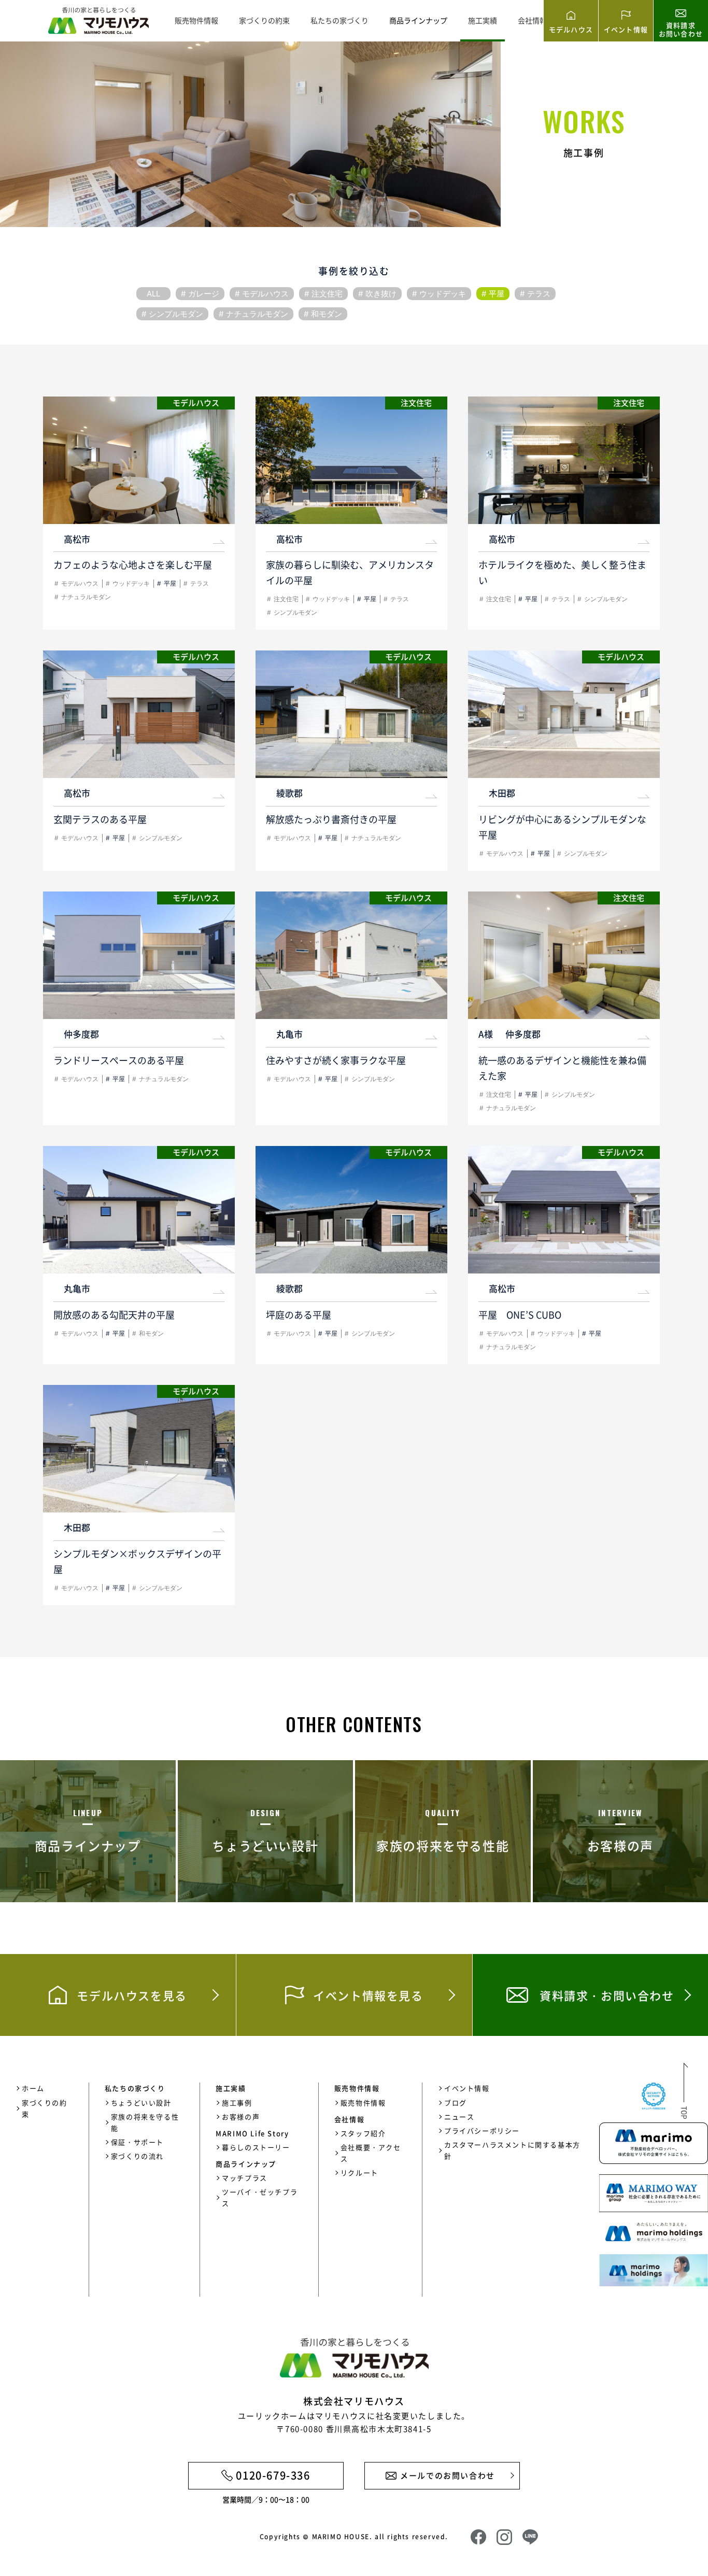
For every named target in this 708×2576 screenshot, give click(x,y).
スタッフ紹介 (363, 2133)
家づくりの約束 (264, 20)
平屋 (497, 294)
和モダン (327, 314)
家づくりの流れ (137, 2156)
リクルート (359, 2172)
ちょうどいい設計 (141, 2103)
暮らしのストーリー (256, 2147)
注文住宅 (327, 294)
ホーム (33, 2088)
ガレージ (204, 294)
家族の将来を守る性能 (145, 2122)
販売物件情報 (196, 20)
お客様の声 (241, 2117)
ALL (153, 294)
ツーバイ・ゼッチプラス (260, 2197)
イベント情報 (467, 2088)
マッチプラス (245, 2178)
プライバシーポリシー (482, 2131)
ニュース (459, 2117)
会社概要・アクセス (371, 2153)
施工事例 (237, 2103)
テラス (539, 294)
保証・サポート (137, 2142)
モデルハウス (265, 294)
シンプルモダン (176, 314)
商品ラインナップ (418, 20)
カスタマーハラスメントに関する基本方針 (512, 2150)
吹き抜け (381, 294)
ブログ (456, 2103)
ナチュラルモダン (257, 314)
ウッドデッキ (443, 294)
